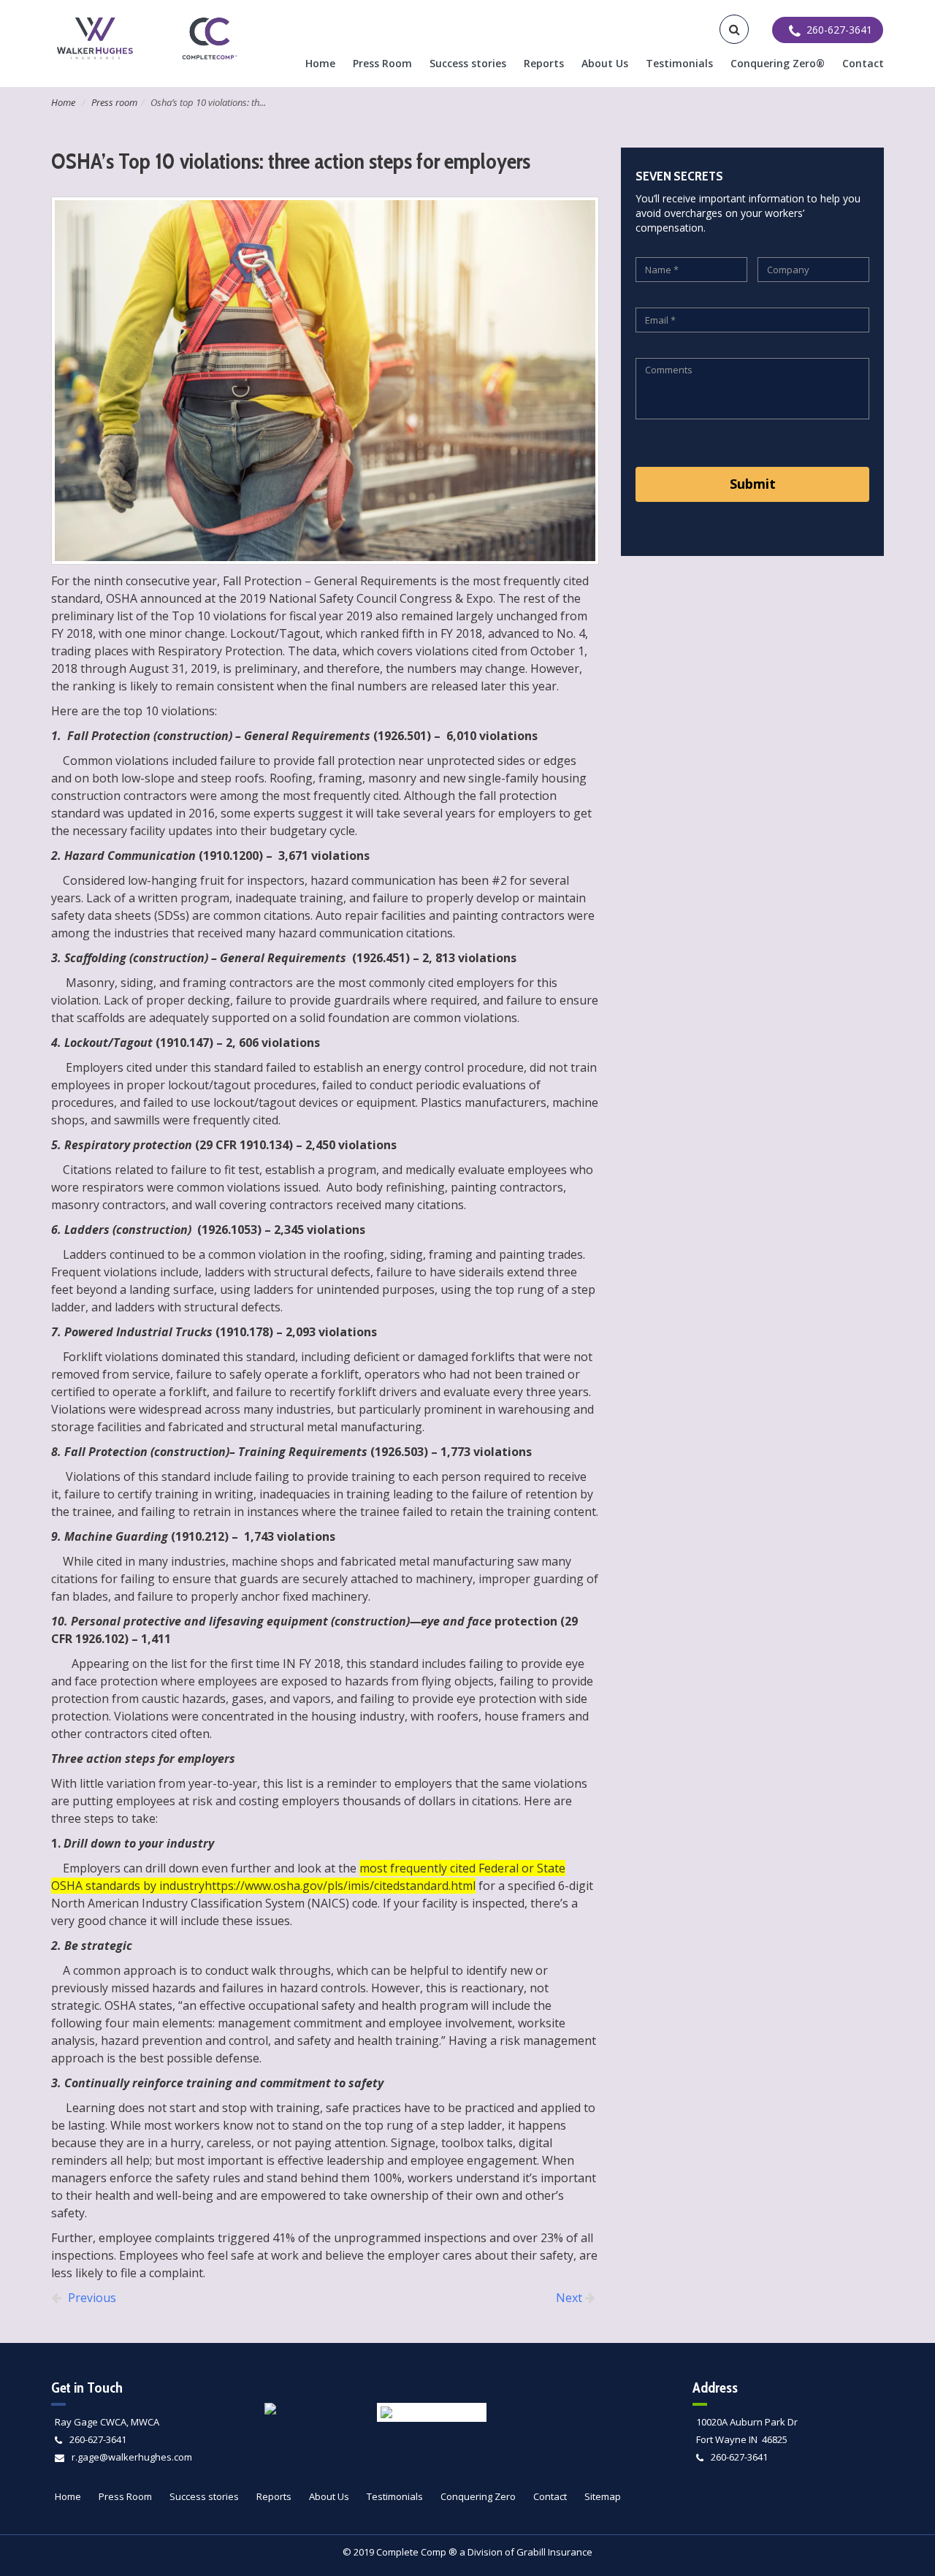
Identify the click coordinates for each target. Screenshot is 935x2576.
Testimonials (679, 63)
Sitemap (603, 2496)
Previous (91, 2298)
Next (570, 2298)
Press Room (382, 63)
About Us (605, 63)
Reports (544, 63)
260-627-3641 (98, 2439)
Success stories (468, 63)
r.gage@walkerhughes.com (132, 2457)
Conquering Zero (478, 2496)
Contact (863, 63)
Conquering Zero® (778, 63)
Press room (114, 102)
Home (320, 63)
